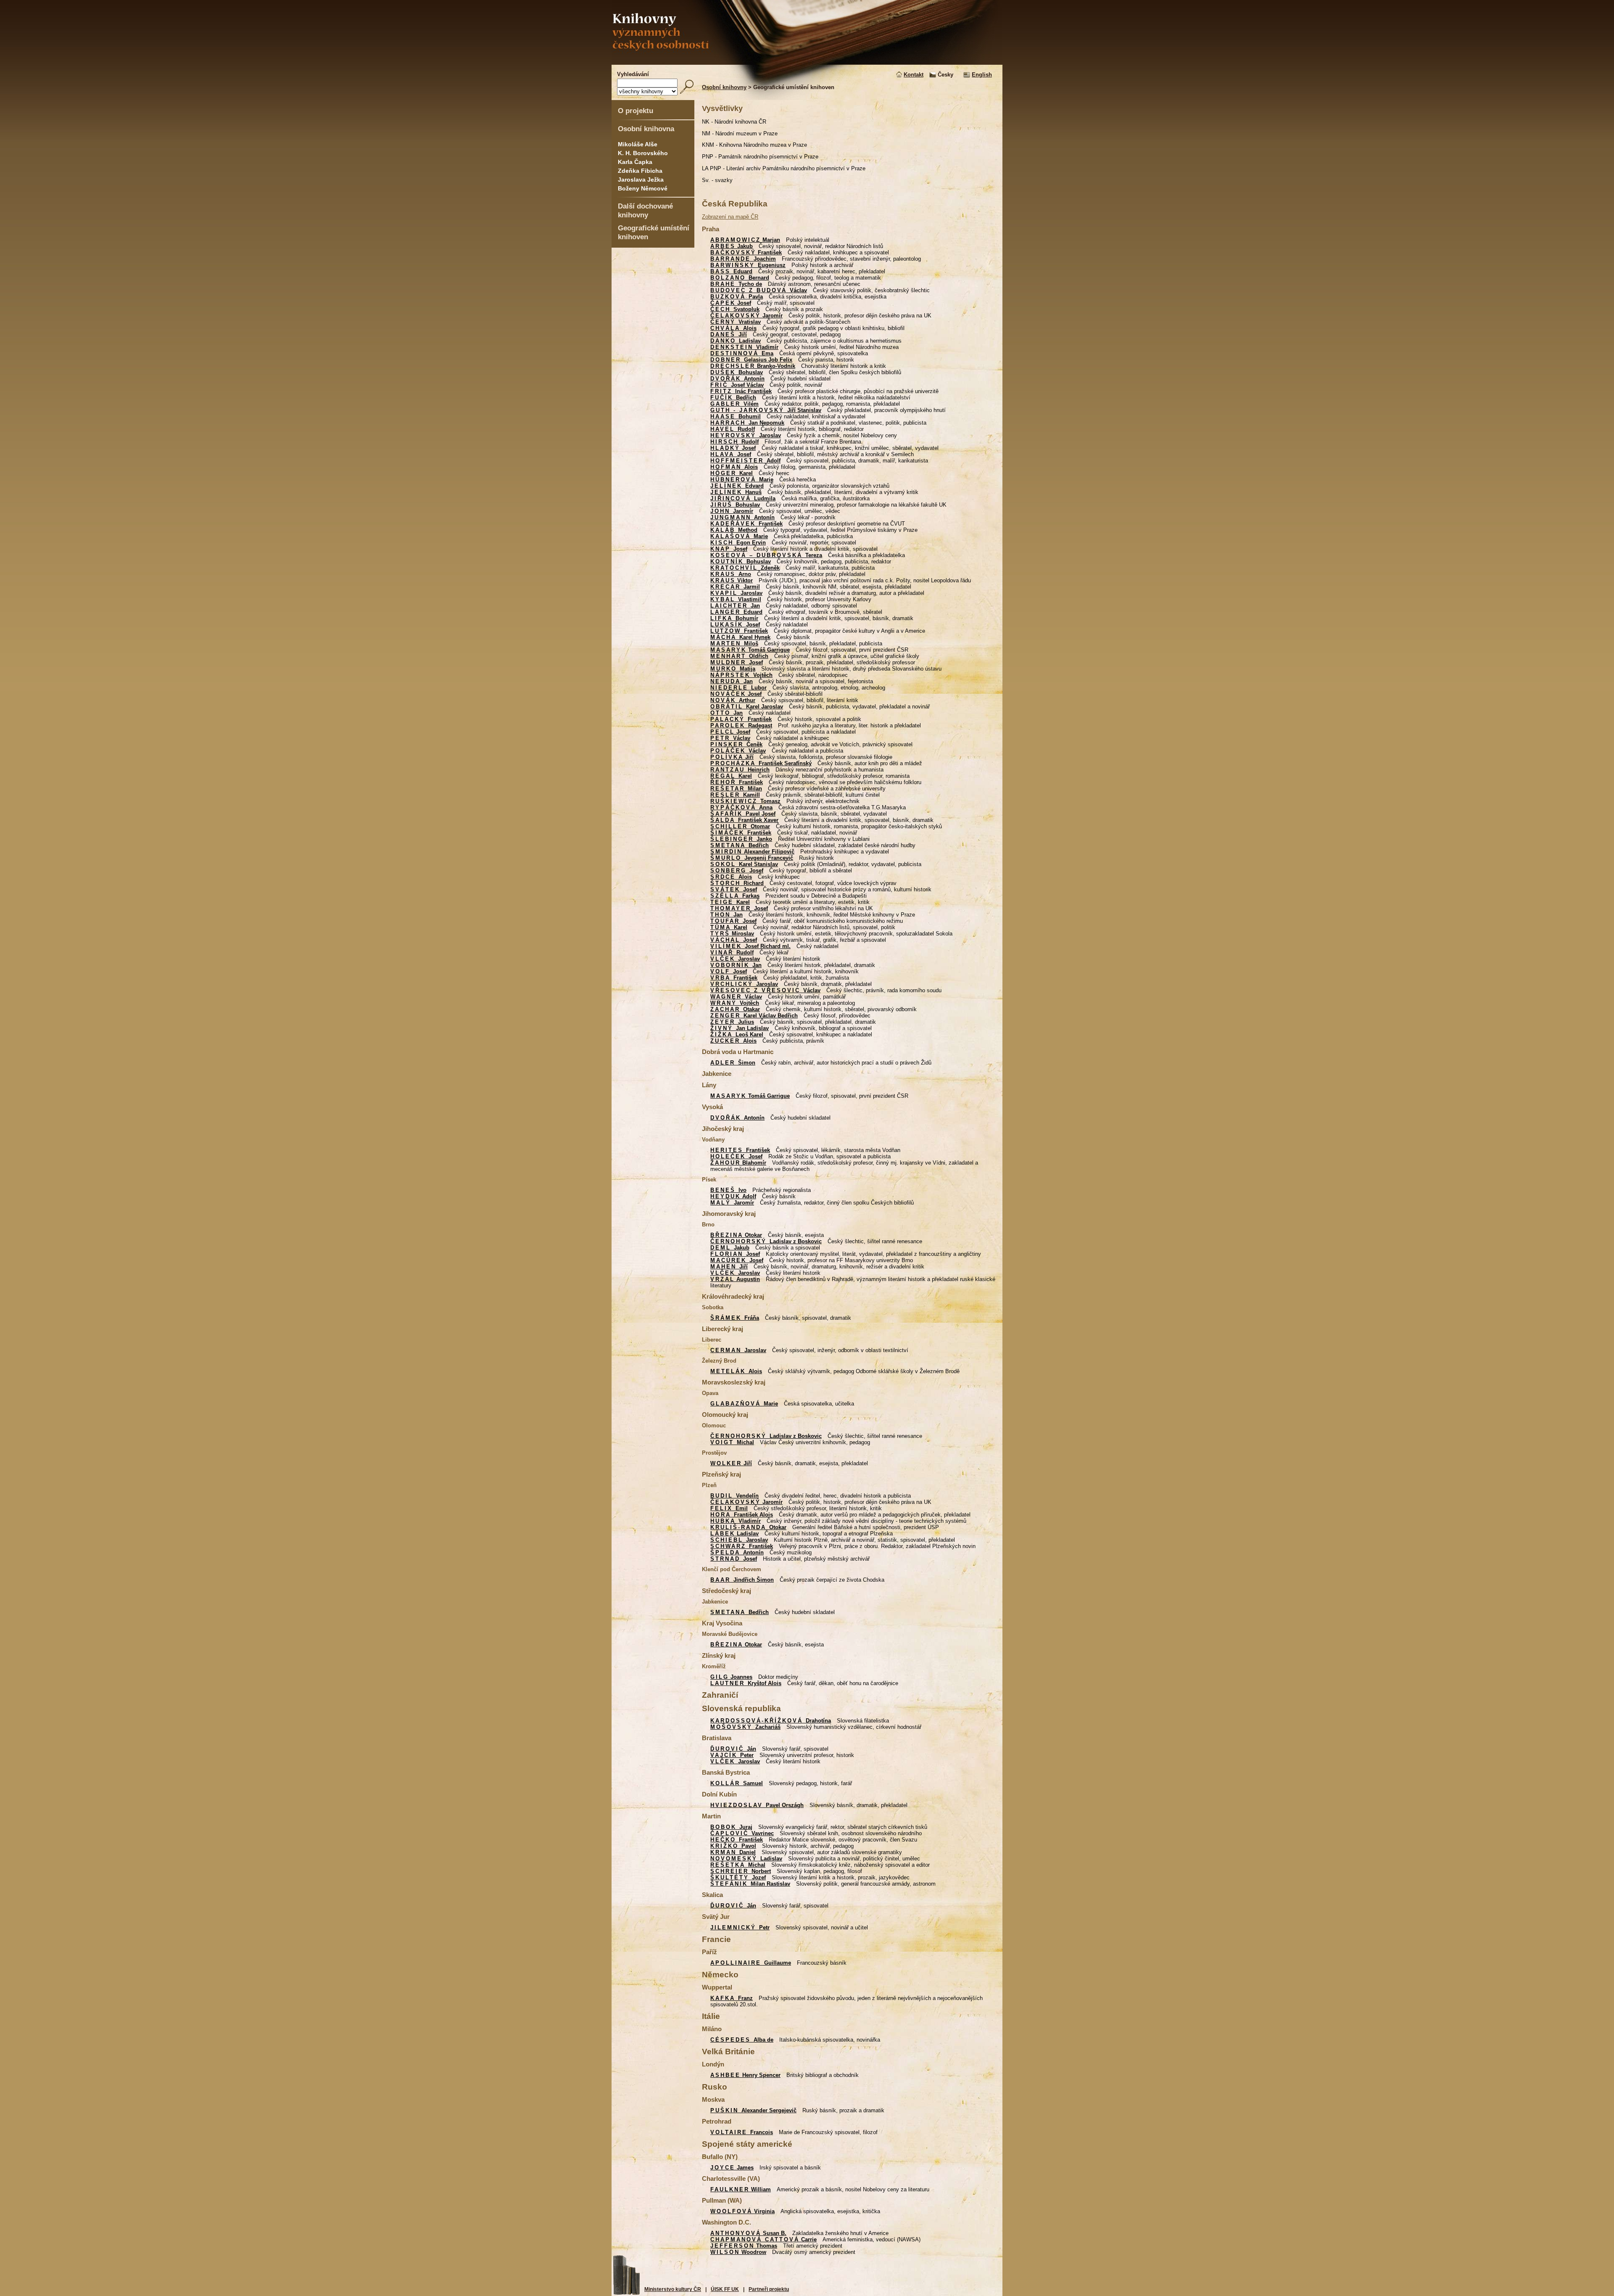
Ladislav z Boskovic (766, 1241)
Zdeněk (745, 568)
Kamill (735, 795)
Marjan (745, 240)
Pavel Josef (743, 814)
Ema (742, 353)
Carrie (763, 2239)
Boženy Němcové (643, 188)
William (741, 2189)
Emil (729, 1508)
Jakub (732, 246)
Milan (736, 789)
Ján (733, 1749)
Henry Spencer (745, 2075)
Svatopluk (735, 309)
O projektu (636, 111)
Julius (732, 1022)
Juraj (731, 1827)
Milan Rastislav (750, 1884)
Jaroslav (746, 435)
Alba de (742, 2040)
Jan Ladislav (740, 1028)
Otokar (736, 1235)
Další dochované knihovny (645, 210)
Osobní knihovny (724, 87)
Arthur (733, 700)
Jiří (729, 334)
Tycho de (736, 284)
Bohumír (734, 618)
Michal (732, 1442)
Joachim (743, 259)
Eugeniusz (748, 265)
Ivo (728, 1190)
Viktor (732, 580)
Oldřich (739, 656)
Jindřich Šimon (742, 1580)
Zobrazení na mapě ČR (730, 217)
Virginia (742, 2211)
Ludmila (743, 498)
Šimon (733, 1063)
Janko (741, 839)
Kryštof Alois (746, 1683)
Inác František (741, 391)
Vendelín (734, 1496)
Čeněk (736, 744)
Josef (731, 303)
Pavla (737, 297)
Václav (759, 290)
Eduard (731, 271)
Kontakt (914, 75)
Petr (740, 1927)
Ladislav (736, 341)
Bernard (740, 278)
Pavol (733, 1846)
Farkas (735, 896)
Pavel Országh (757, 1805)
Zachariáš (745, 1727)
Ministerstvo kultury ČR (673, 2289)
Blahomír (738, 1163)
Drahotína (771, 1721)
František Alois (742, 1515)
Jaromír (746, 316)
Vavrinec (742, 1833)
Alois (733, 328)
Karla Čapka (635, 162)
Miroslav (732, 934)
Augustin (735, 1279)
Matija (733, 669)
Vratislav (736, 322)
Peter (732, 1755)
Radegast (741, 725)
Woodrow (738, 2252)
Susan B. (748, 2233)
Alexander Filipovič (752, 852)
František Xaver (744, 820)
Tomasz (745, 801)
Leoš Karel (737, 1034)
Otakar (735, 1009)
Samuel (737, 1783)
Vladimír (744, 347)
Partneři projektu (769, 2289)
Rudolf (733, 429)
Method (734, 530)
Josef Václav (737, 385)
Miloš (734, 643)
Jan (735, 606)
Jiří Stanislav (766, 410)
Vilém (734, 404)
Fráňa (735, 1318)
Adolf (745, 461)
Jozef (738, 1877)
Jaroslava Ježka (641, 180)
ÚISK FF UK (725, 2289)
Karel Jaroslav (747, 707)
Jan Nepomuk (747, 423)
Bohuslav (737, 372)
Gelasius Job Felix (751, 360)
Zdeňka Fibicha (640, 171)
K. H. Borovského (643, 153)
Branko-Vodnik (753, 366)
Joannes (731, 1677)
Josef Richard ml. (750, 946)
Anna (741, 807)
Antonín (737, 379)
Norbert (741, 1871)
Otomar (740, 826)
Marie (742, 480)
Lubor (738, 688)
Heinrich (740, 770)
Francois (742, 2132)
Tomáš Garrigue (750, 650)
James (732, 2168)
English (982, 75)
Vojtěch (741, 675)
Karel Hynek (740, 637)
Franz (732, 1998)
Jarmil (735, 587)
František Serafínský (761, 763)
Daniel (733, 1852)
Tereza (766, 555)
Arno (731, 574)
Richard (737, 883)
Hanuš (736, 492)
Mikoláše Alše (638, 144)
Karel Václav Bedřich (754, 1016)
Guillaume (751, 1963)
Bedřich (733, 398)
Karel (732, 473)
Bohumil (736, 416)
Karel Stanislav (744, 864)
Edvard (737, 486)
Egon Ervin (738, 543)
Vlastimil (736, 599)
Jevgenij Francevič (752, 858)
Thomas (744, 2246)
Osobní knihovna (646, 129)
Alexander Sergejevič (753, 2110)
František (746, 252)
